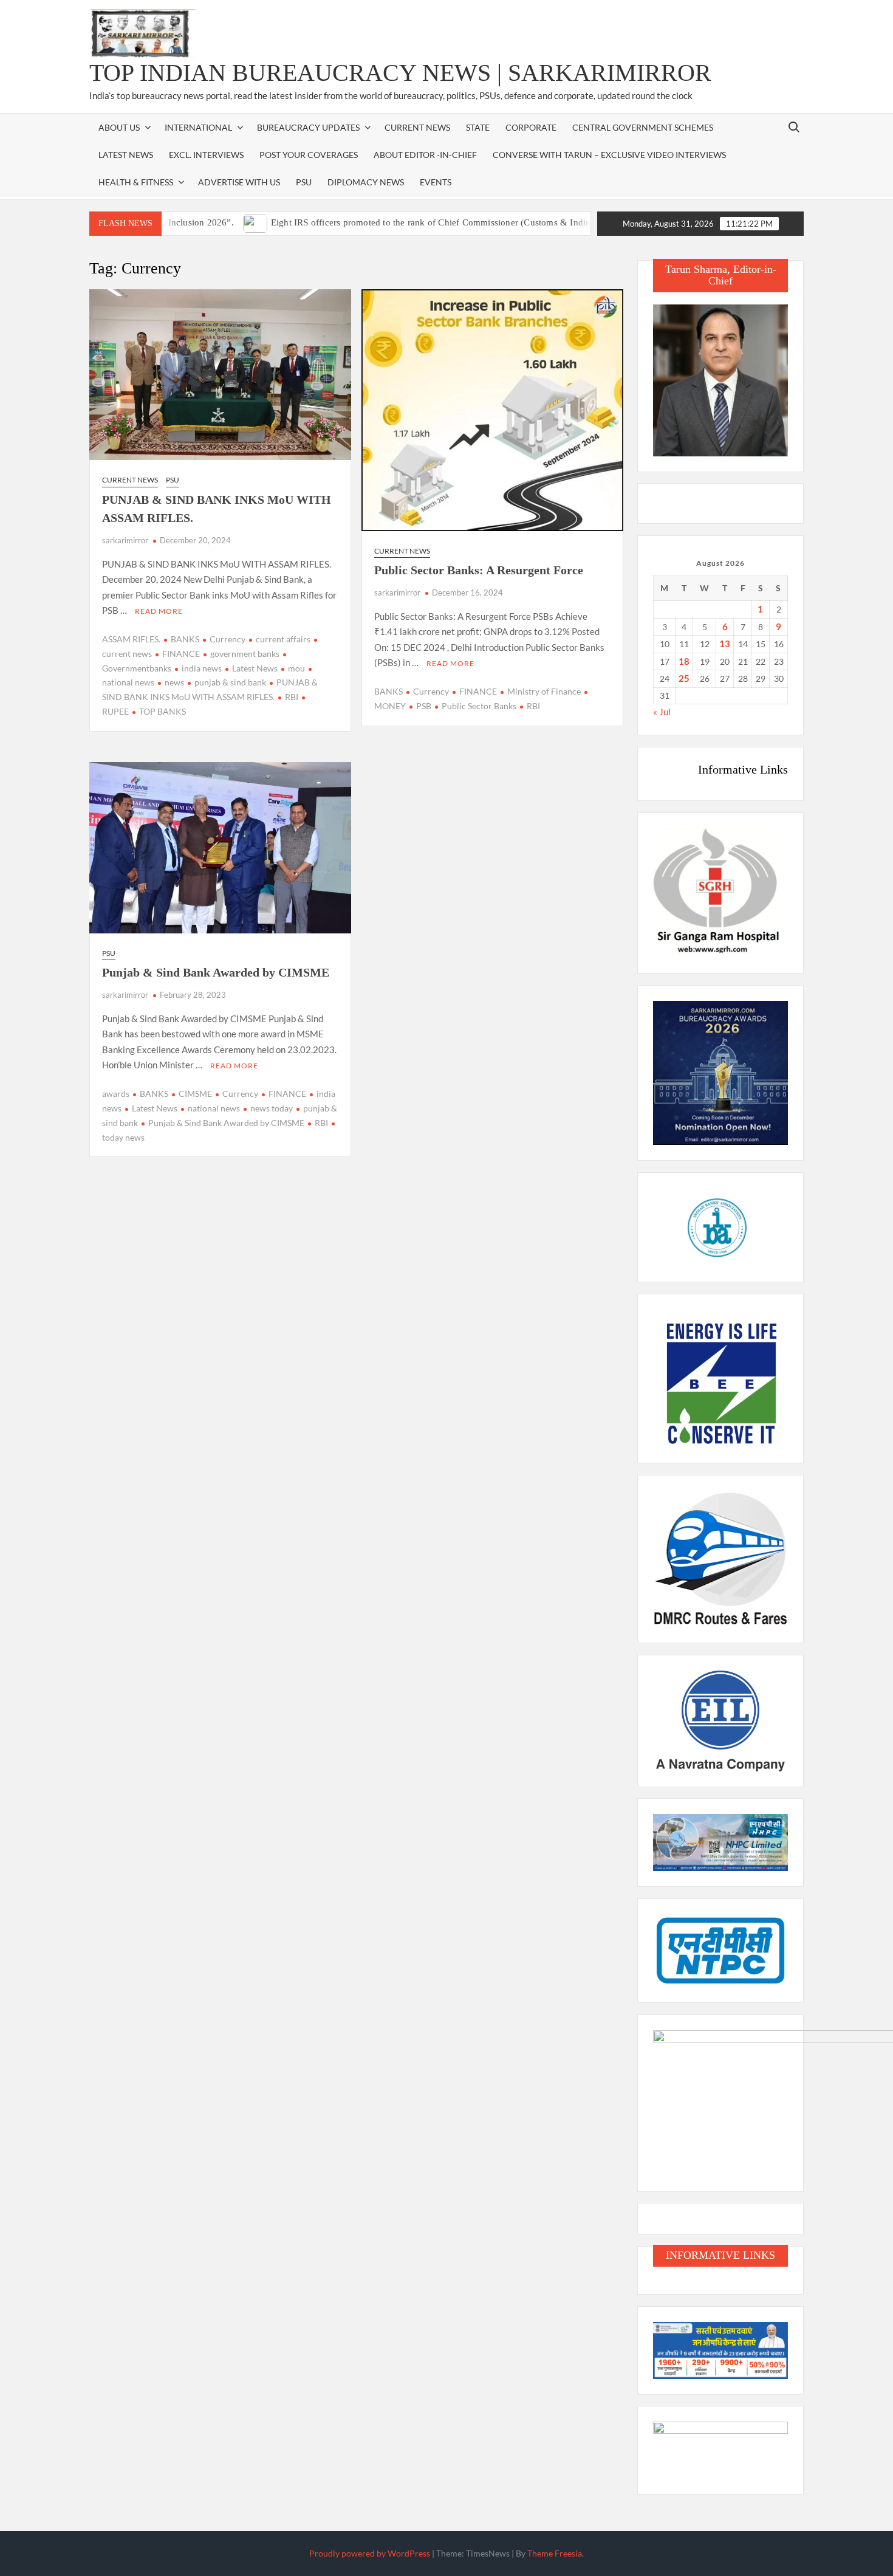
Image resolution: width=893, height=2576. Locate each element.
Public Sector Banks (479, 706)
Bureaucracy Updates (308, 127)
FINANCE (181, 654)
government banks (245, 654)
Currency (228, 639)
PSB (424, 706)
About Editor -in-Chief (425, 155)
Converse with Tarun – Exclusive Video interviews (609, 155)
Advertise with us (239, 182)
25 (684, 678)
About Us (119, 127)
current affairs (283, 639)
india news (202, 668)
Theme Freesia (555, 2553)
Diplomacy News (366, 182)
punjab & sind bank (230, 682)
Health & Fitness (136, 182)
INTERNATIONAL (198, 127)
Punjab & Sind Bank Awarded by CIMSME (226, 1123)
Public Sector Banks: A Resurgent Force (479, 570)
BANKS (185, 639)
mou (296, 668)
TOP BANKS (163, 711)
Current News (417, 127)
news (174, 682)
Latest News (126, 155)
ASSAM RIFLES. (131, 639)
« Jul (662, 712)
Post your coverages (309, 155)
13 (725, 644)
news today (272, 1108)
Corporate (531, 127)
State (478, 127)
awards (116, 1094)
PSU (304, 182)
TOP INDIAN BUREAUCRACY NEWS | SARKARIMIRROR (400, 73)
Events (436, 182)
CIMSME (195, 1094)
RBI (292, 697)
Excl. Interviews (206, 155)
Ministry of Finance (544, 691)
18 (684, 661)
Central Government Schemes (643, 127)
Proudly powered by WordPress (370, 2553)
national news (214, 1108)
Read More (159, 611)
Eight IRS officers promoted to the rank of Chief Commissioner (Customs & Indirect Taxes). (396, 222)
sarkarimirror (125, 540)
